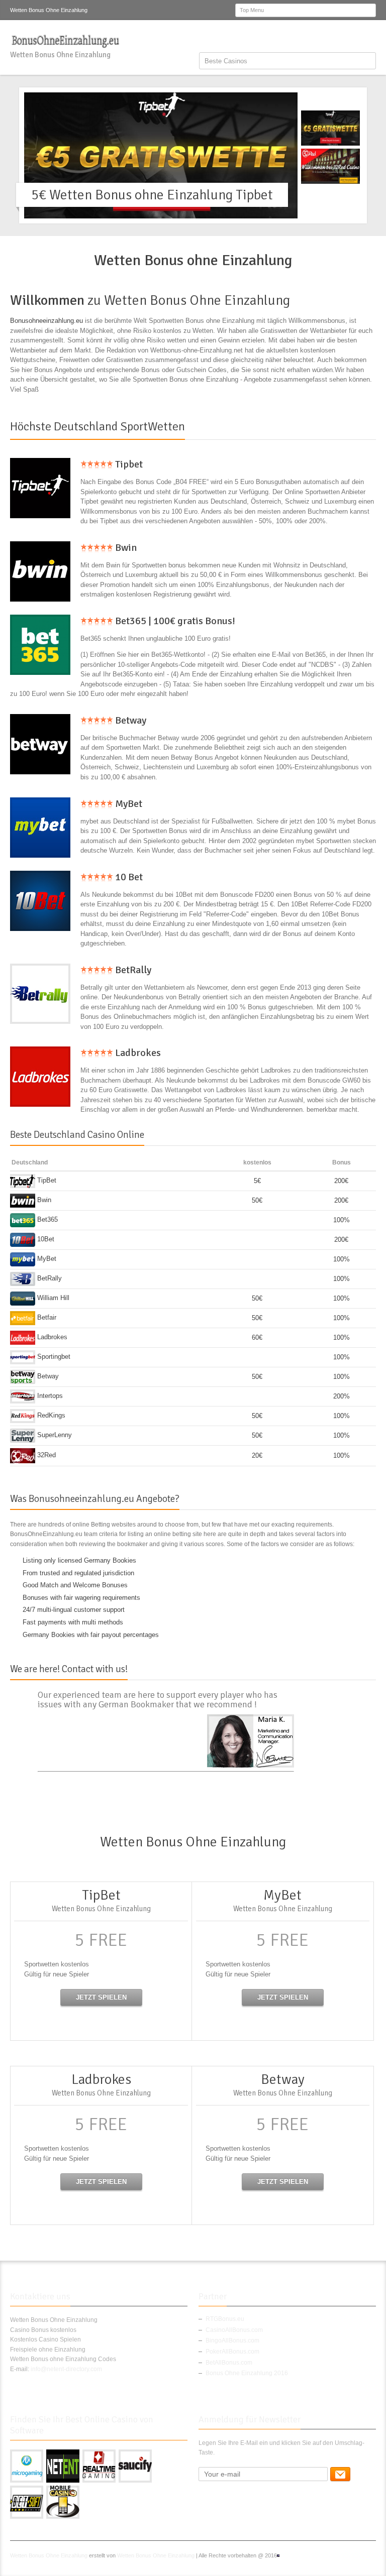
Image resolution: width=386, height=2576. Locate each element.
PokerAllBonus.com (232, 2352)
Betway (130, 720)
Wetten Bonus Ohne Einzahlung (49, 2555)
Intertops (49, 1396)
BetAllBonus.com (229, 2363)
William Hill (52, 1298)
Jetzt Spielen (101, 1997)
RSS (370, 37)
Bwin (125, 548)
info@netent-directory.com (66, 2369)
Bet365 (46, 1219)
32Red (45, 1455)
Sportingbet (53, 1357)
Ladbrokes (137, 1053)
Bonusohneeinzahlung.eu (46, 321)
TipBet (46, 1180)
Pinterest (353, 37)
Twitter (320, 37)
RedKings (50, 1415)
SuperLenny (54, 1435)
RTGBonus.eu (225, 2319)
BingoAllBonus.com (232, 2340)
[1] (340, 2474)
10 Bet (128, 877)
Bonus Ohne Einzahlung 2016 (247, 2373)
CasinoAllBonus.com (234, 2330)
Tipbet (128, 464)
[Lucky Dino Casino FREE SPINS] (40, 488)
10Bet (45, 1239)
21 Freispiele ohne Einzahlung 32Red (140, 195)
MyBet (128, 804)
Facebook (304, 37)
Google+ (337, 37)
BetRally (132, 970)
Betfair (46, 1317)
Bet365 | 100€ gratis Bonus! (174, 621)
